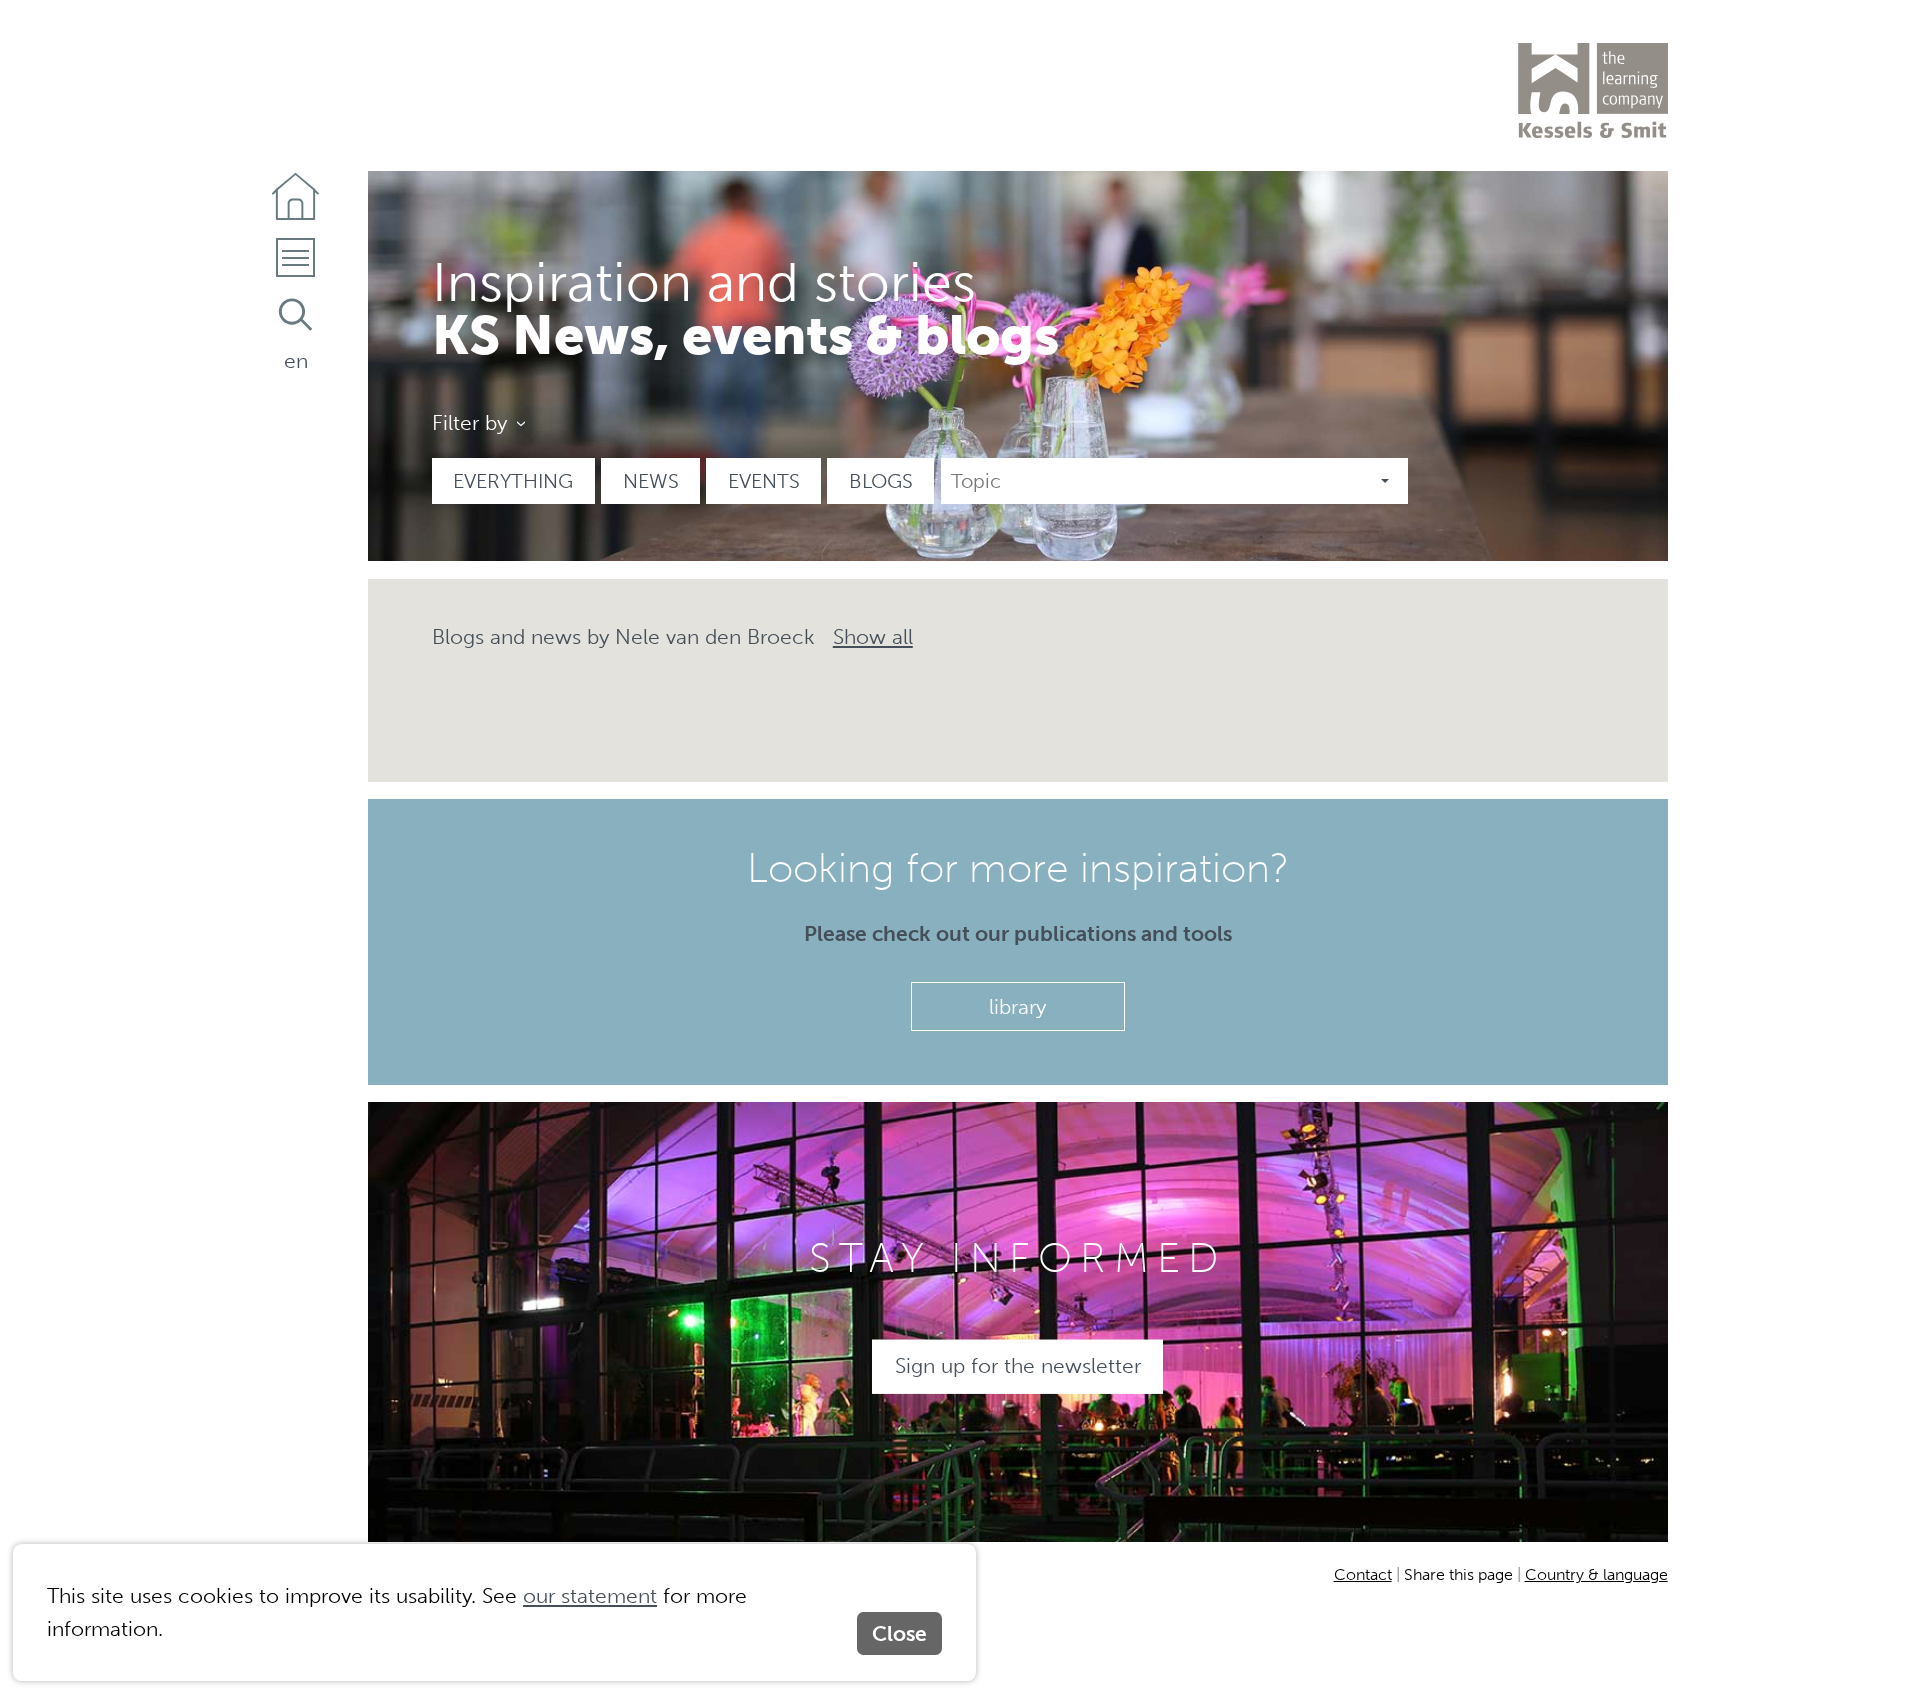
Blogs (881, 481)
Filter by (469, 423)
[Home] (295, 196)
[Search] (295, 314)
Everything (513, 481)
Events (764, 481)
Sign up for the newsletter (1018, 1366)
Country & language (1596, 1574)
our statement (590, 1595)
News (651, 481)
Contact (1363, 1574)
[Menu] (295, 263)
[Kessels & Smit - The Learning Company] (1593, 91)
